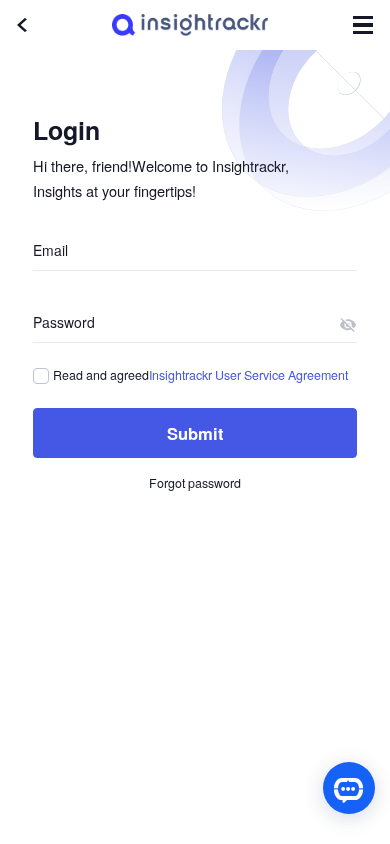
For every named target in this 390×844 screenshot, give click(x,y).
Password (64, 322)
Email (50, 250)
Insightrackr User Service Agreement (248, 375)
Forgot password (195, 483)
